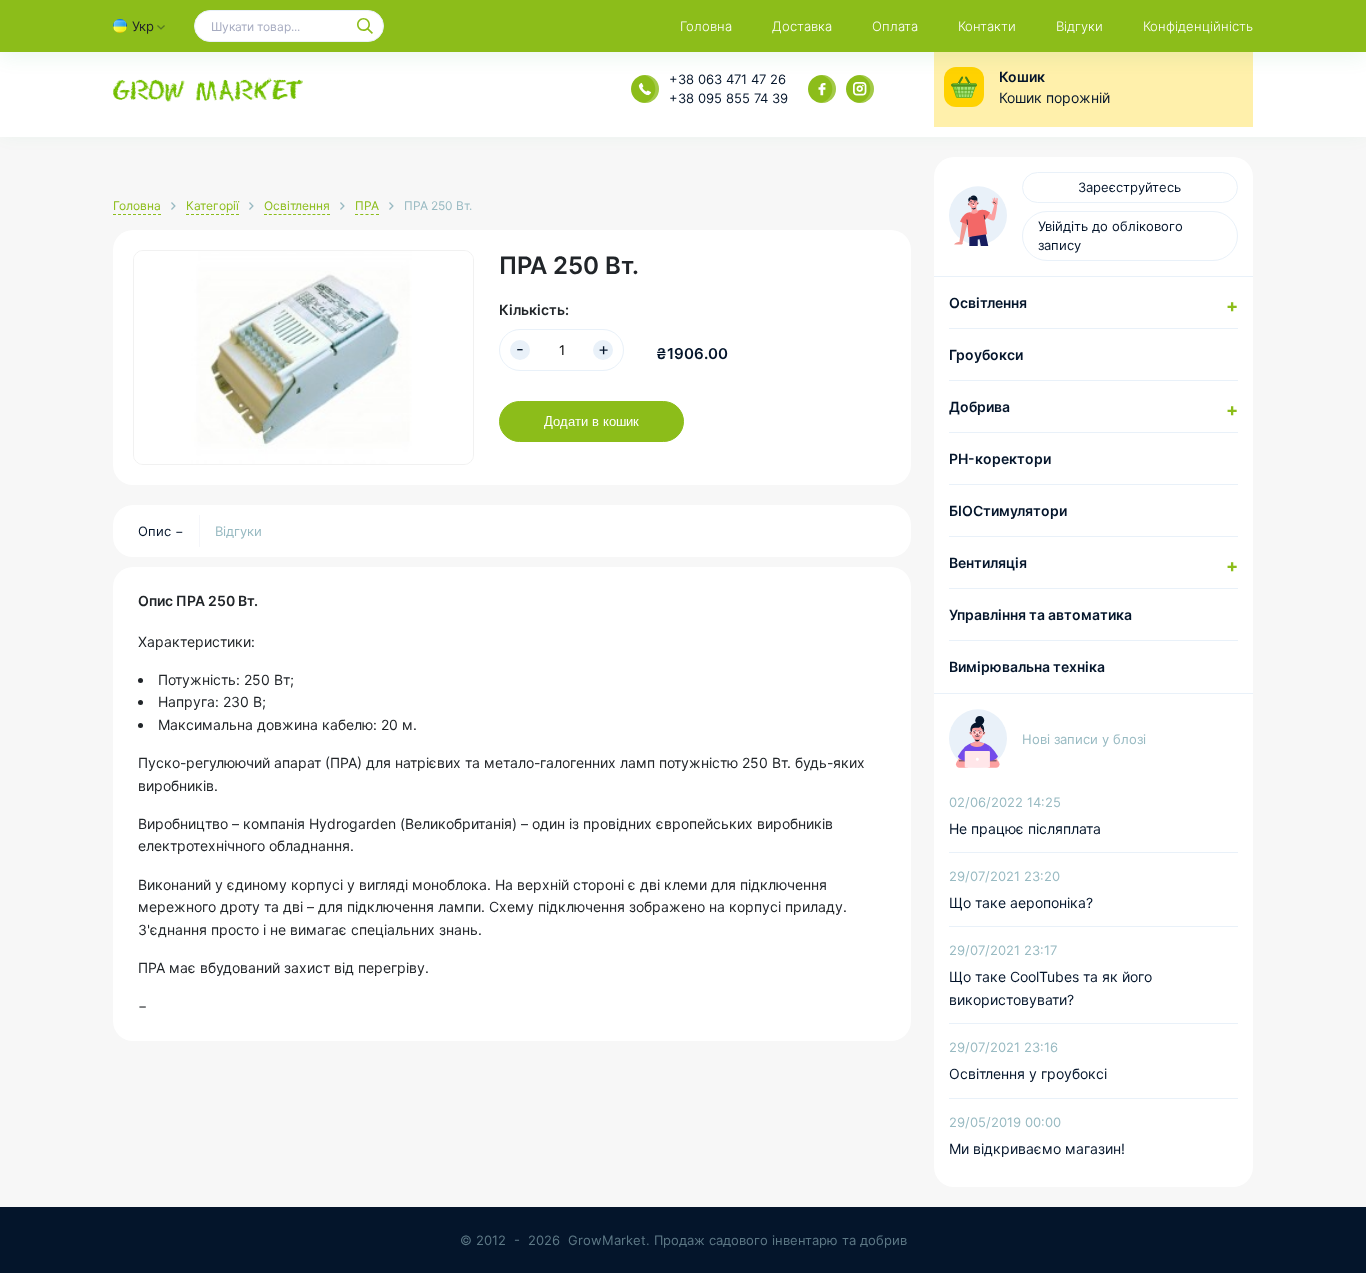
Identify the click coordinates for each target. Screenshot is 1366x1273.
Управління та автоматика (1040, 614)
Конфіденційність (1198, 26)
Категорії (212, 205)
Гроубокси (986, 354)
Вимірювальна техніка (1027, 666)
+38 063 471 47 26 (727, 79)
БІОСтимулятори (1008, 510)
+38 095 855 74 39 (728, 98)
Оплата (895, 26)
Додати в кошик (591, 421)
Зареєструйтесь (1129, 187)
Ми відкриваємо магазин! (1037, 1148)
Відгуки (1079, 26)
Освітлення (297, 205)
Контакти (987, 26)
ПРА (367, 205)
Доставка (802, 26)
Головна (706, 26)
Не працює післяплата (1025, 828)
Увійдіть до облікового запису (1110, 235)
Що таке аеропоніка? (1021, 902)
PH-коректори (1000, 458)
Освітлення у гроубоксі (1028, 1073)
